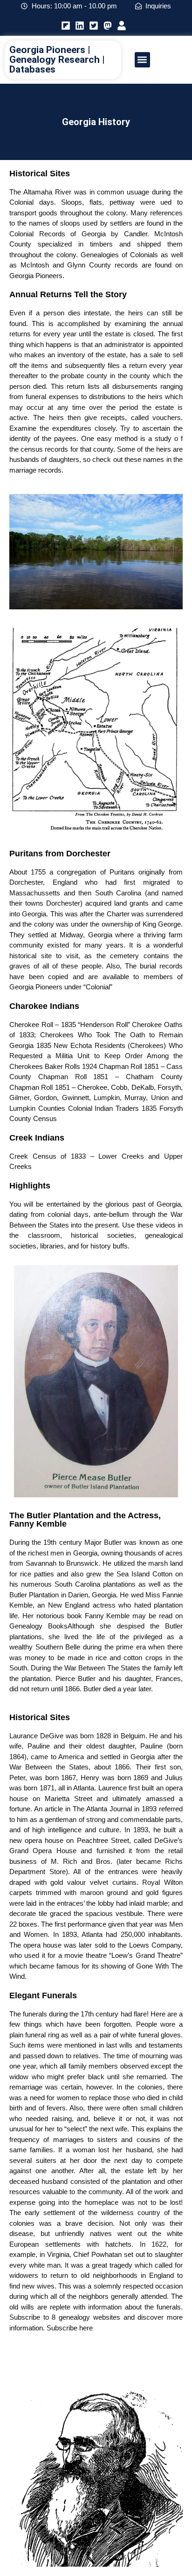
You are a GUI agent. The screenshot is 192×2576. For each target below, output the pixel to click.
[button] (142, 60)
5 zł (141, 2349)
